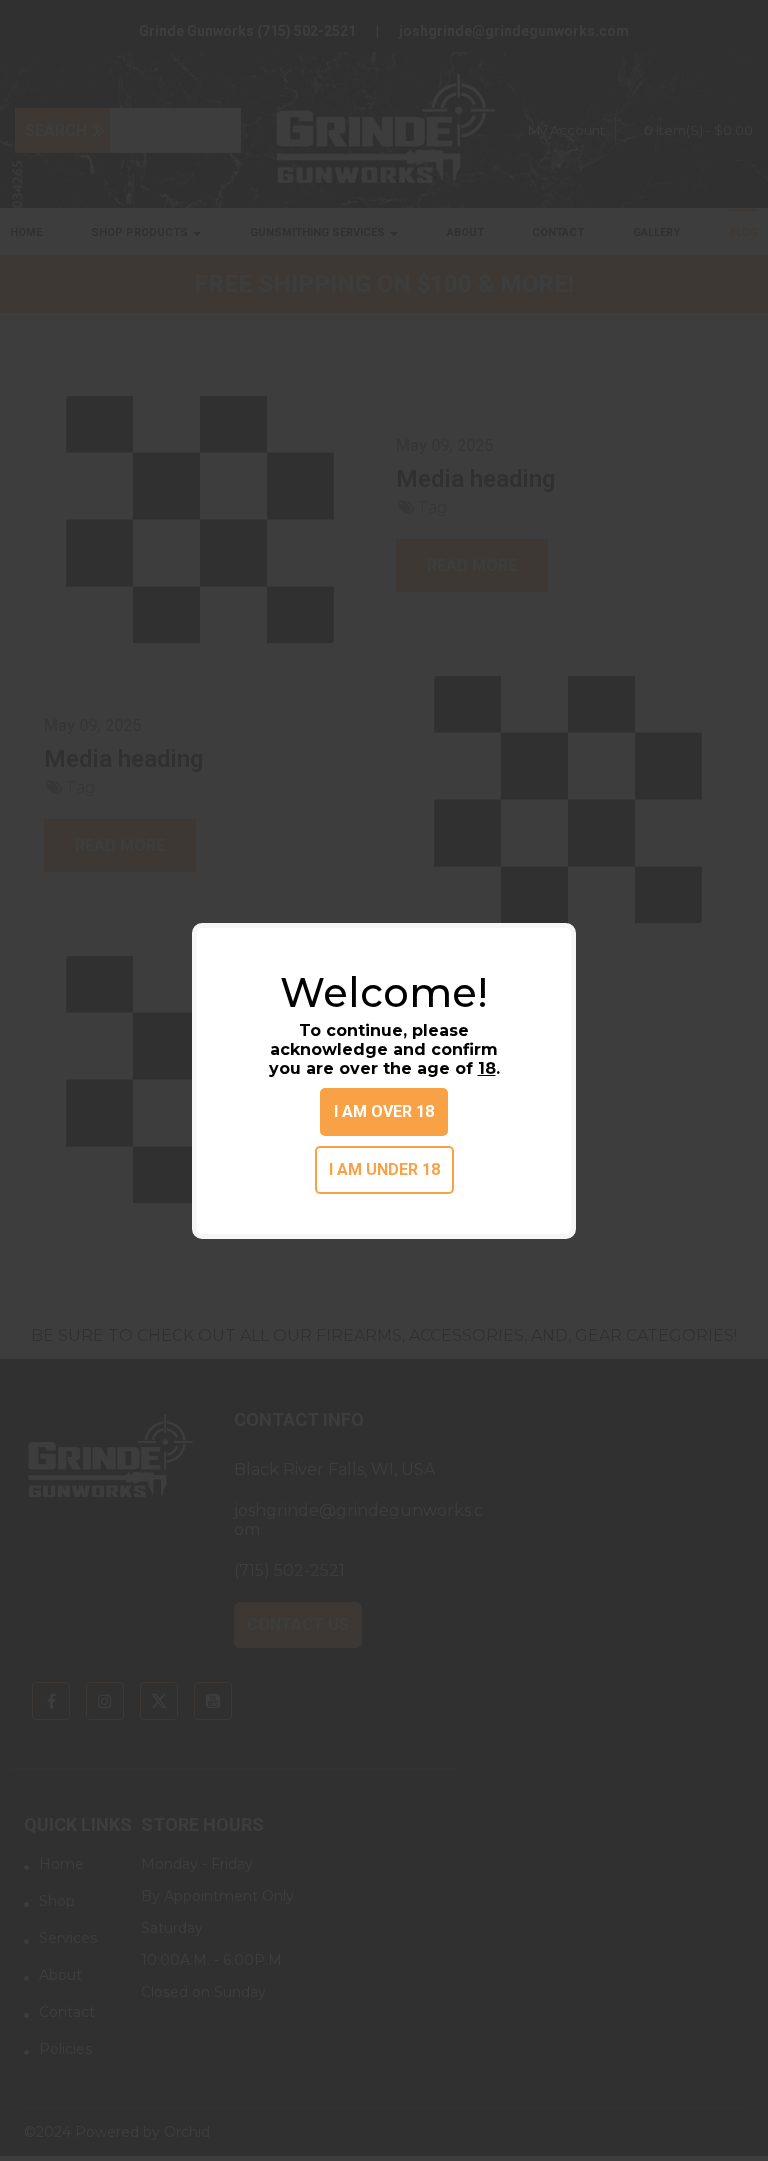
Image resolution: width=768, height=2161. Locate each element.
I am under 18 (384, 1169)
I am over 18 (384, 1111)
